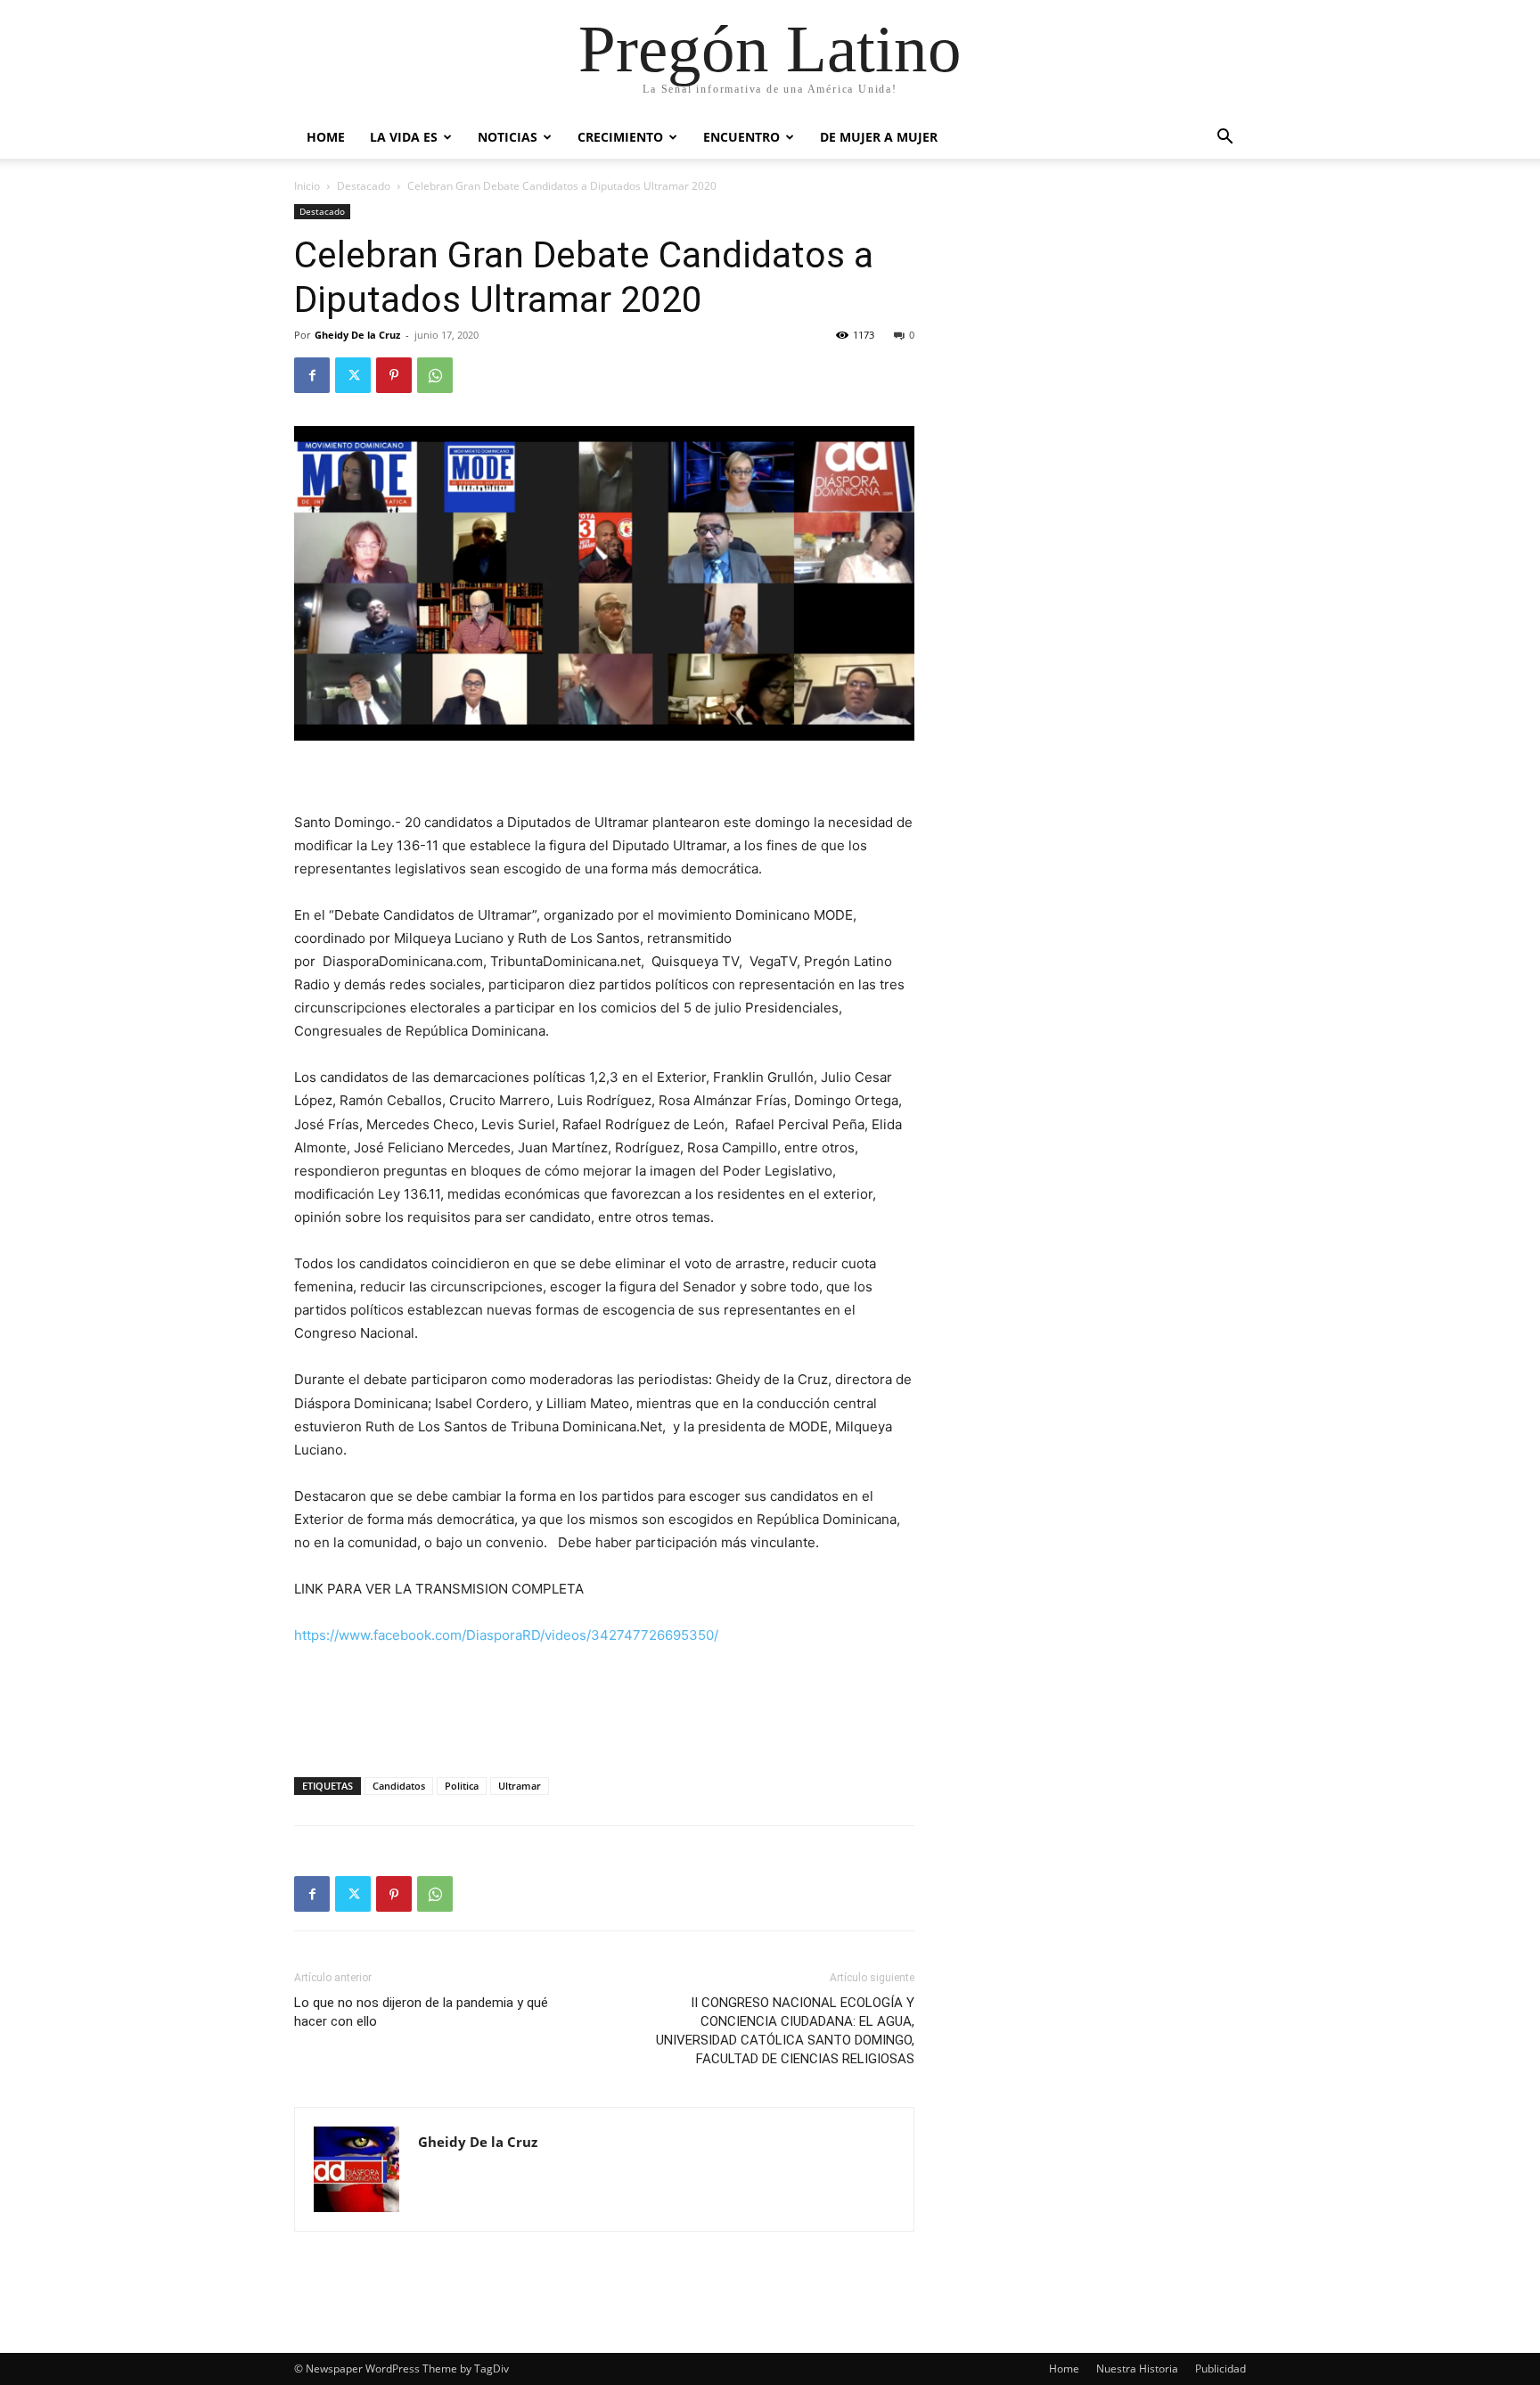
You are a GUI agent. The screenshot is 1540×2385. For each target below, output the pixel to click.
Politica (462, 1786)
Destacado (364, 186)
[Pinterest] (394, 375)
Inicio (307, 186)
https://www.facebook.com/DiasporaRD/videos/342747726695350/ (506, 1635)
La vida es (404, 137)
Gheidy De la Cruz (357, 335)
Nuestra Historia (1137, 2369)
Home (326, 137)
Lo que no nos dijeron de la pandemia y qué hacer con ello (421, 2012)
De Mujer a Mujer (879, 137)
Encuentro (741, 137)
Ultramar (520, 1786)
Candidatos (399, 1786)
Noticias (508, 137)
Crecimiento (620, 137)
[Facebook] (312, 375)
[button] (1225, 139)
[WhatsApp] (435, 375)
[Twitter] (353, 375)
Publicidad (1221, 2369)
